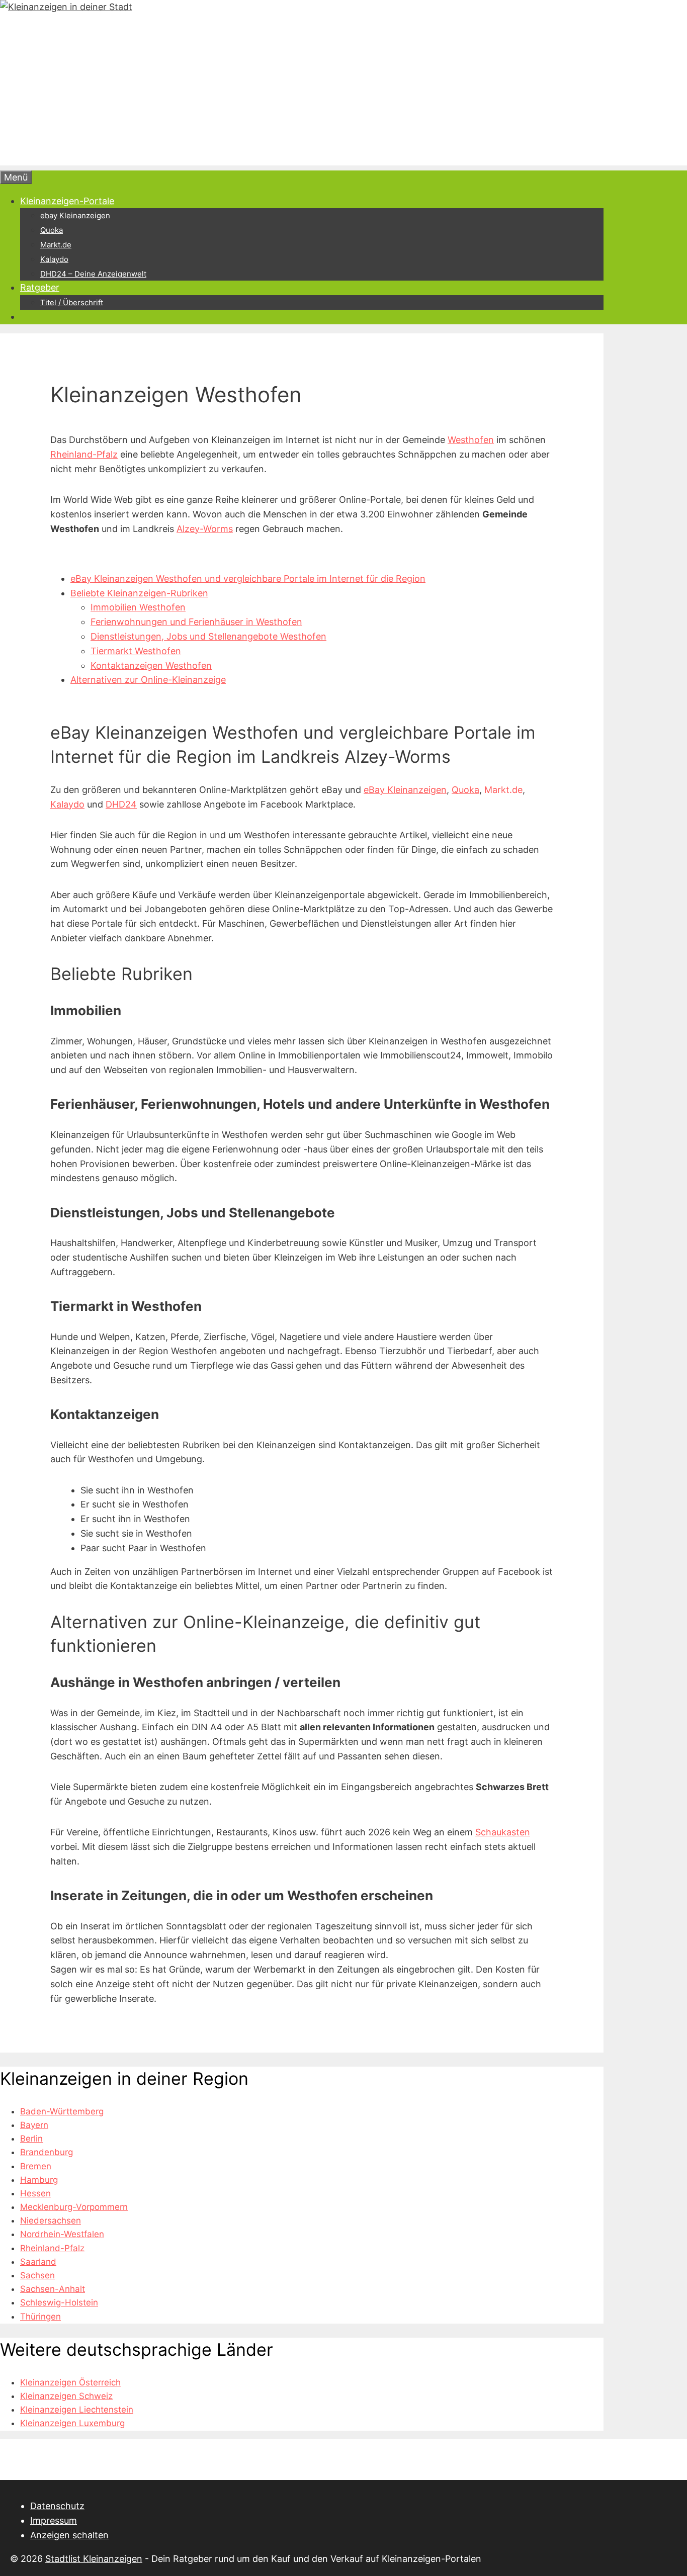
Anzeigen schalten (69, 2535)
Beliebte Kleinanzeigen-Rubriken (139, 593)
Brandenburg (47, 2152)
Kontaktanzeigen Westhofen (151, 665)
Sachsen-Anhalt (53, 2289)
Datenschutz (57, 2506)
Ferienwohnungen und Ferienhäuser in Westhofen (196, 622)
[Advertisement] (302, 95)
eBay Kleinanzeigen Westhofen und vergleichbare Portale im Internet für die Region (248, 579)
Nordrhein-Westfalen (62, 2234)
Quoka (52, 230)
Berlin (31, 2139)
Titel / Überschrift (72, 302)
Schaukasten (503, 1832)
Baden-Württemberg (62, 2111)
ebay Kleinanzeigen (75, 215)
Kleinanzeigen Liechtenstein (77, 2410)
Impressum (54, 2520)
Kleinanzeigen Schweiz (66, 2396)
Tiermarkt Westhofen (136, 651)
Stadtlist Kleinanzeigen (94, 2559)
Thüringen (40, 2317)
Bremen (36, 2166)
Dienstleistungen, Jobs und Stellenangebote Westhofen (208, 636)
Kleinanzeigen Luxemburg (72, 2423)
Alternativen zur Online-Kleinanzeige (148, 680)
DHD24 (121, 804)
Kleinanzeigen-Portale (67, 201)
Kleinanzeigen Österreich (70, 2382)
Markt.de (56, 245)
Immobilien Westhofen (138, 607)
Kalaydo (54, 259)
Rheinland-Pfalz (84, 454)
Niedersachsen (51, 2220)
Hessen (35, 2193)
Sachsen (37, 2275)
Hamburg (39, 2180)
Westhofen (471, 440)
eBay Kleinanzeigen (405, 790)
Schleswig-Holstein (59, 2302)
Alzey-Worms (205, 529)
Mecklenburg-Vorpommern (74, 2207)
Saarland (38, 2262)
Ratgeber (40, 287)
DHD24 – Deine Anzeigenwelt (93, 274)
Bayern (34, 2125)
